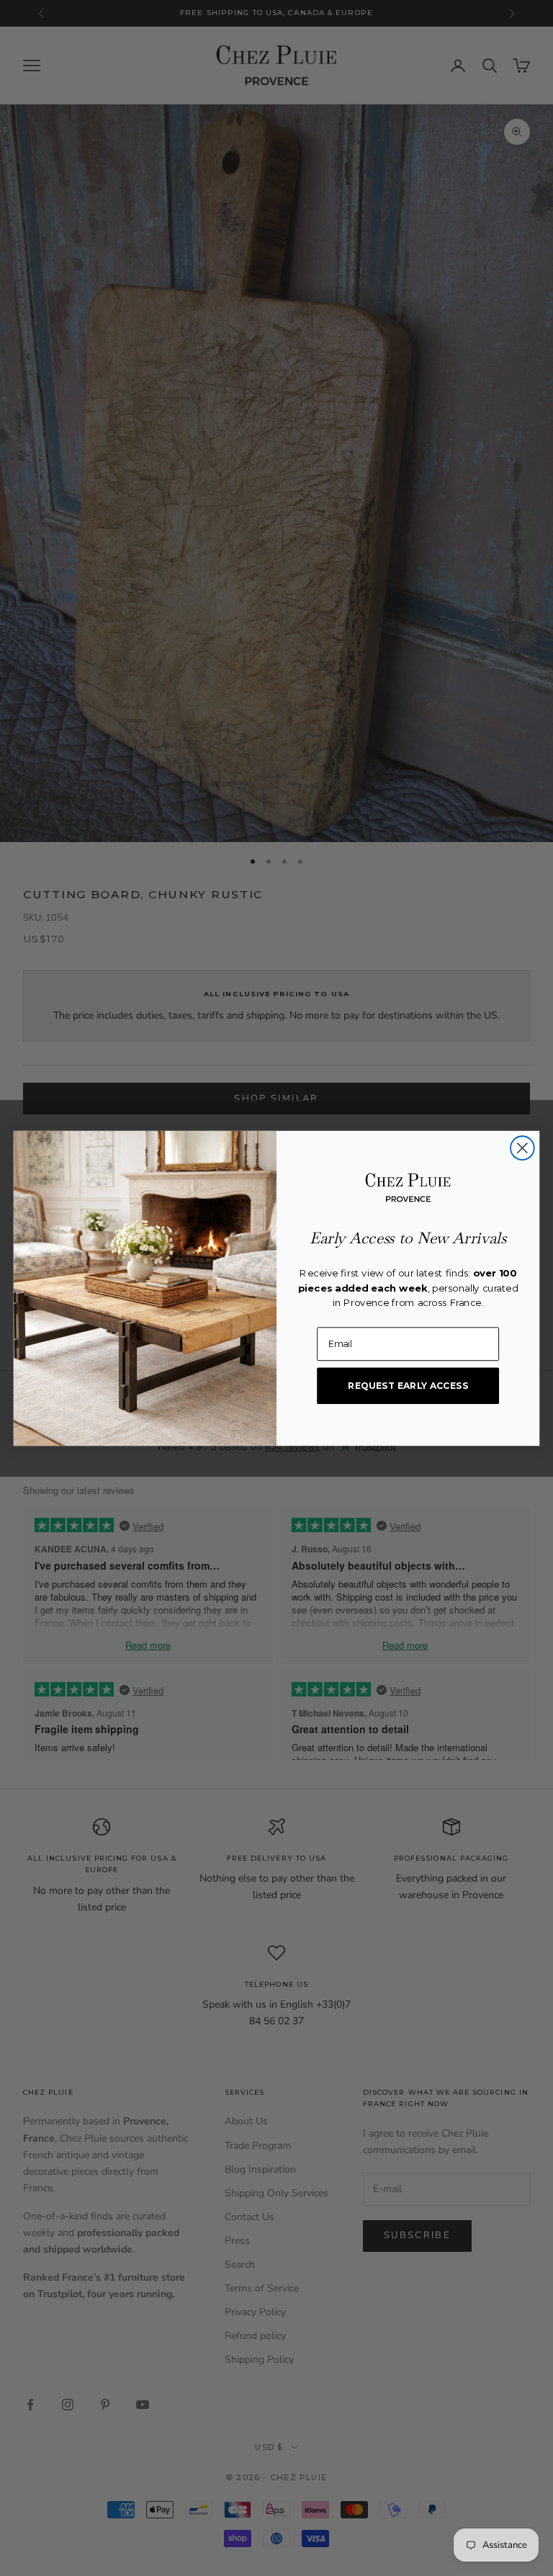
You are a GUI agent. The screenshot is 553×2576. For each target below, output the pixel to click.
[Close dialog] (522, 1148)
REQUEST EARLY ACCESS (408, 1385)
